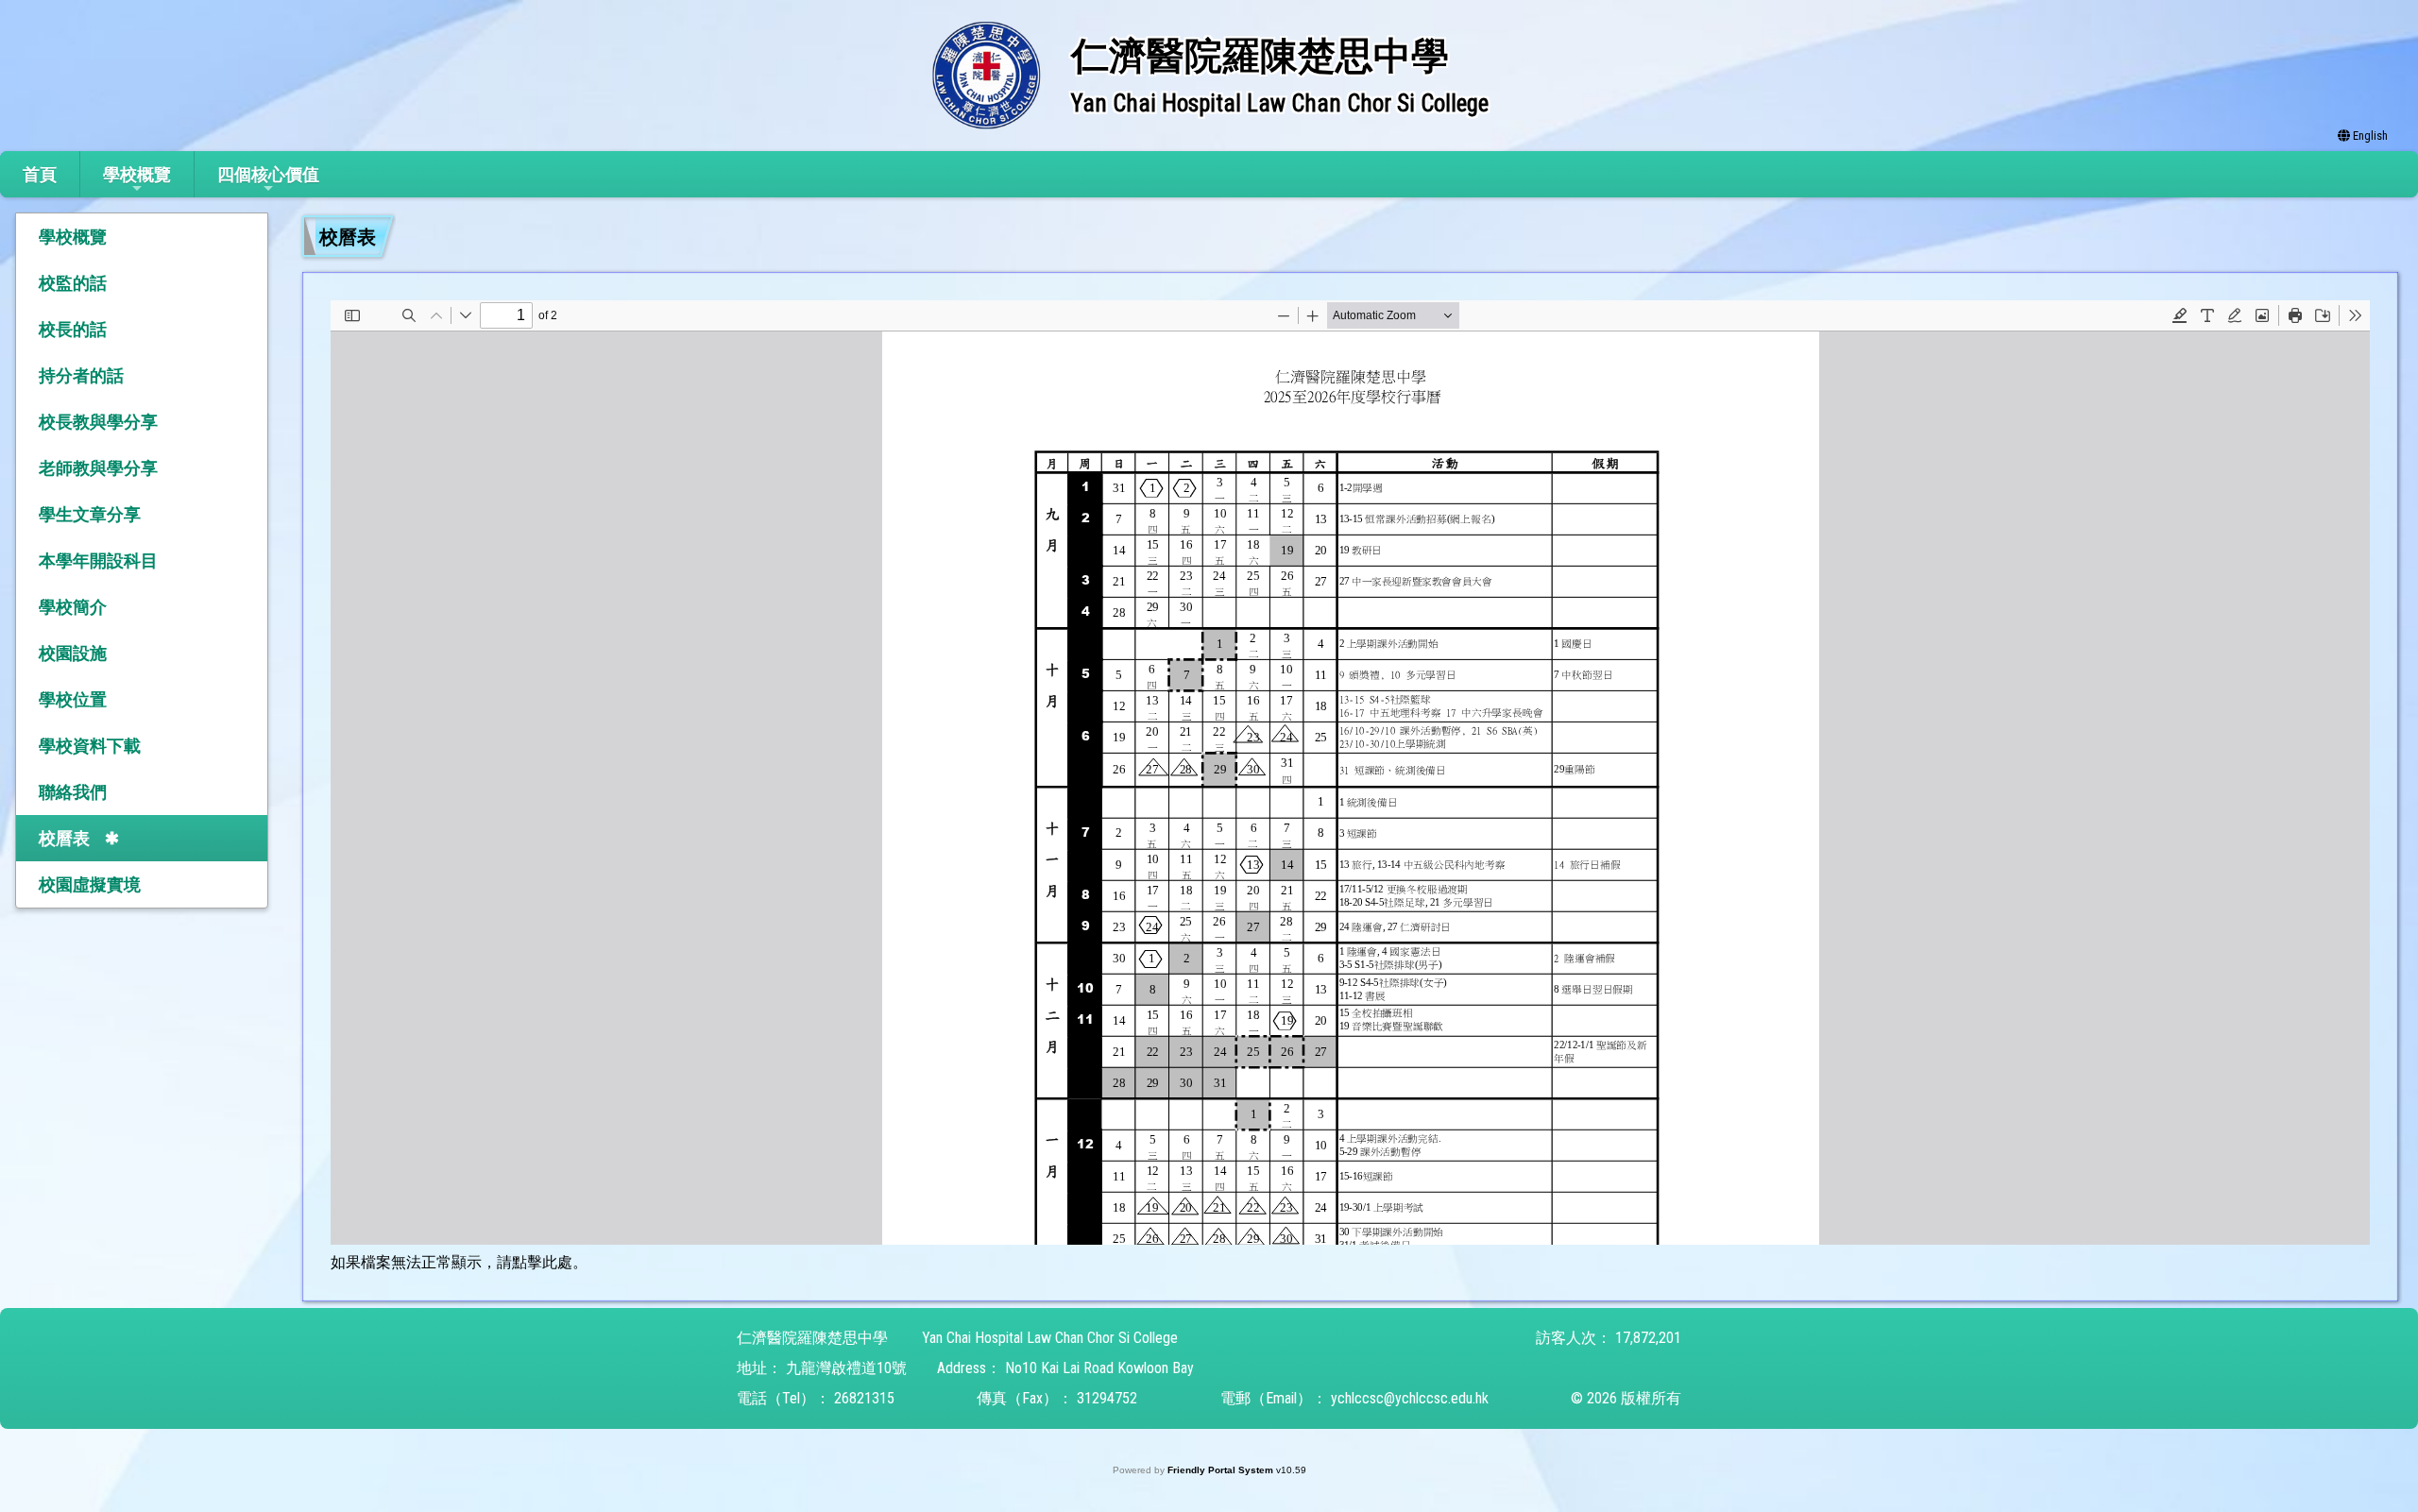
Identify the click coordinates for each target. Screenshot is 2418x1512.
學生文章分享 (90, 514)
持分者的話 (81, 375)
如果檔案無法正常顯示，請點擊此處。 (459, 1262)
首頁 (40, 174)
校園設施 (73, 653)
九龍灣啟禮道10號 (846, 1368)
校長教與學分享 (98, 422)
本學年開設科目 (98, 561)
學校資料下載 (90, 746)
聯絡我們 (73, 792)
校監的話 (73, 283)
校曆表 (64, 838)
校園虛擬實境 (90, 884)
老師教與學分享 (98, 468)
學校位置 (73, 699)
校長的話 (73, 329)
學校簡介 (73, 607)
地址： (759, 1368)
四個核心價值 (268, 174)
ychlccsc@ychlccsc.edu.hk (1410, 1398)
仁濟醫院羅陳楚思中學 (812, 1338)
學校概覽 (137, 174)
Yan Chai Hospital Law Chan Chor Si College (1050, 1338)
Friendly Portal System (1222, 1470)
